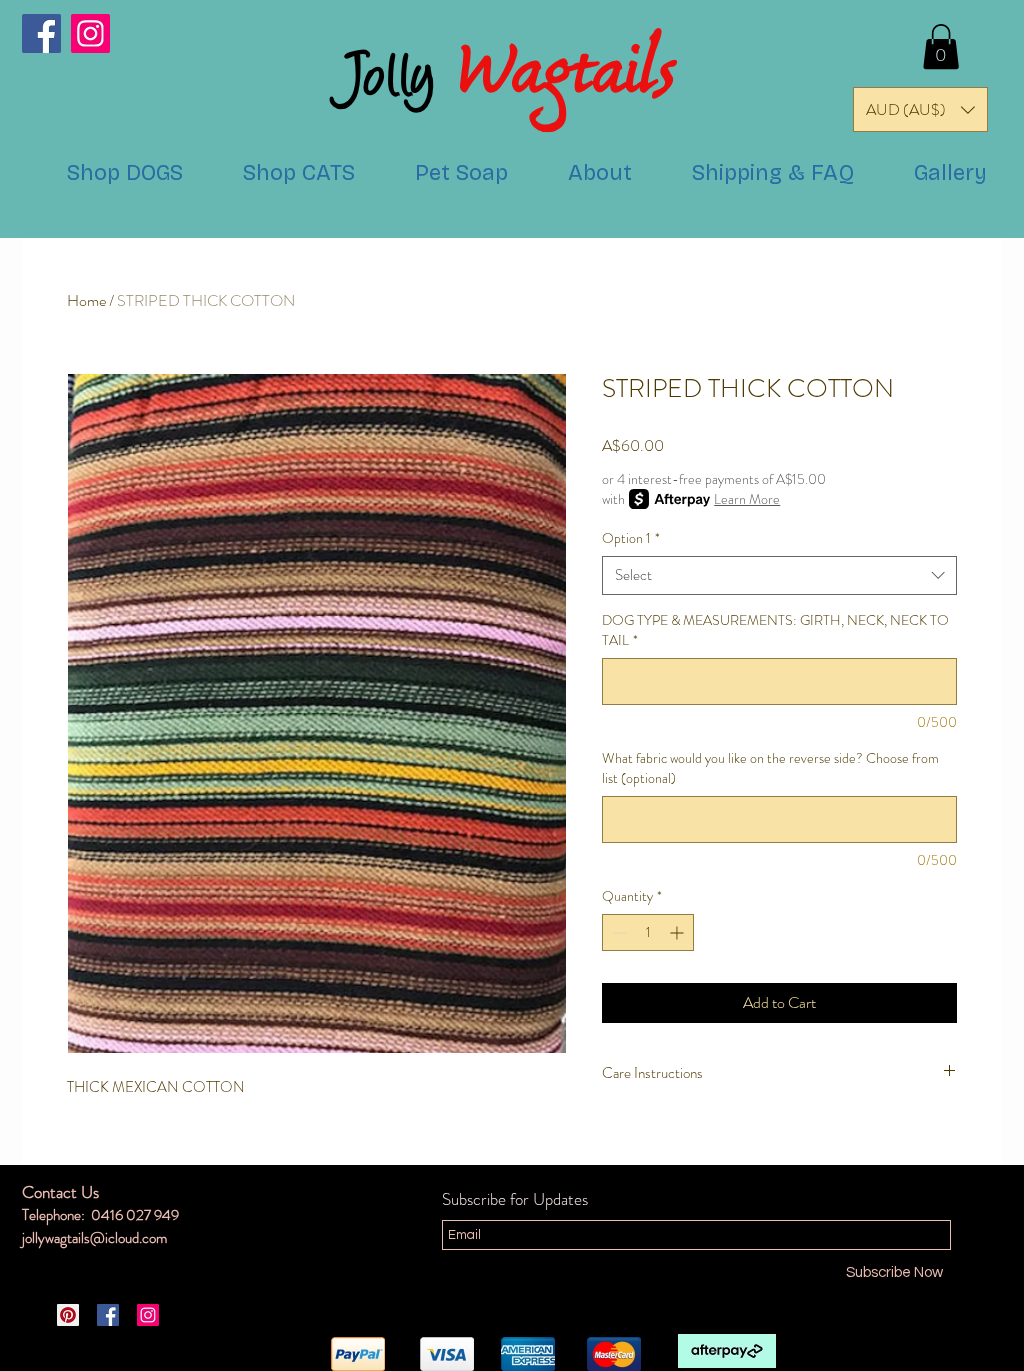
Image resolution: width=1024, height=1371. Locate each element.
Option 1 (631, 538)
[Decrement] (617, 932)
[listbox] (920, 109)
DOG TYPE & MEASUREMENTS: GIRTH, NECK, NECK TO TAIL (775, 630)
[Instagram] (90, 33)
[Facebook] (41, 33)
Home (86, 300)
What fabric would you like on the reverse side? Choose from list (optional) (770, 768)
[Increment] (678, 932)
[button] (941, 46)
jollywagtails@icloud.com (94, 1238)
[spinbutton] (648, 932)
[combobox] (779, 575)
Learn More (747, 499)
